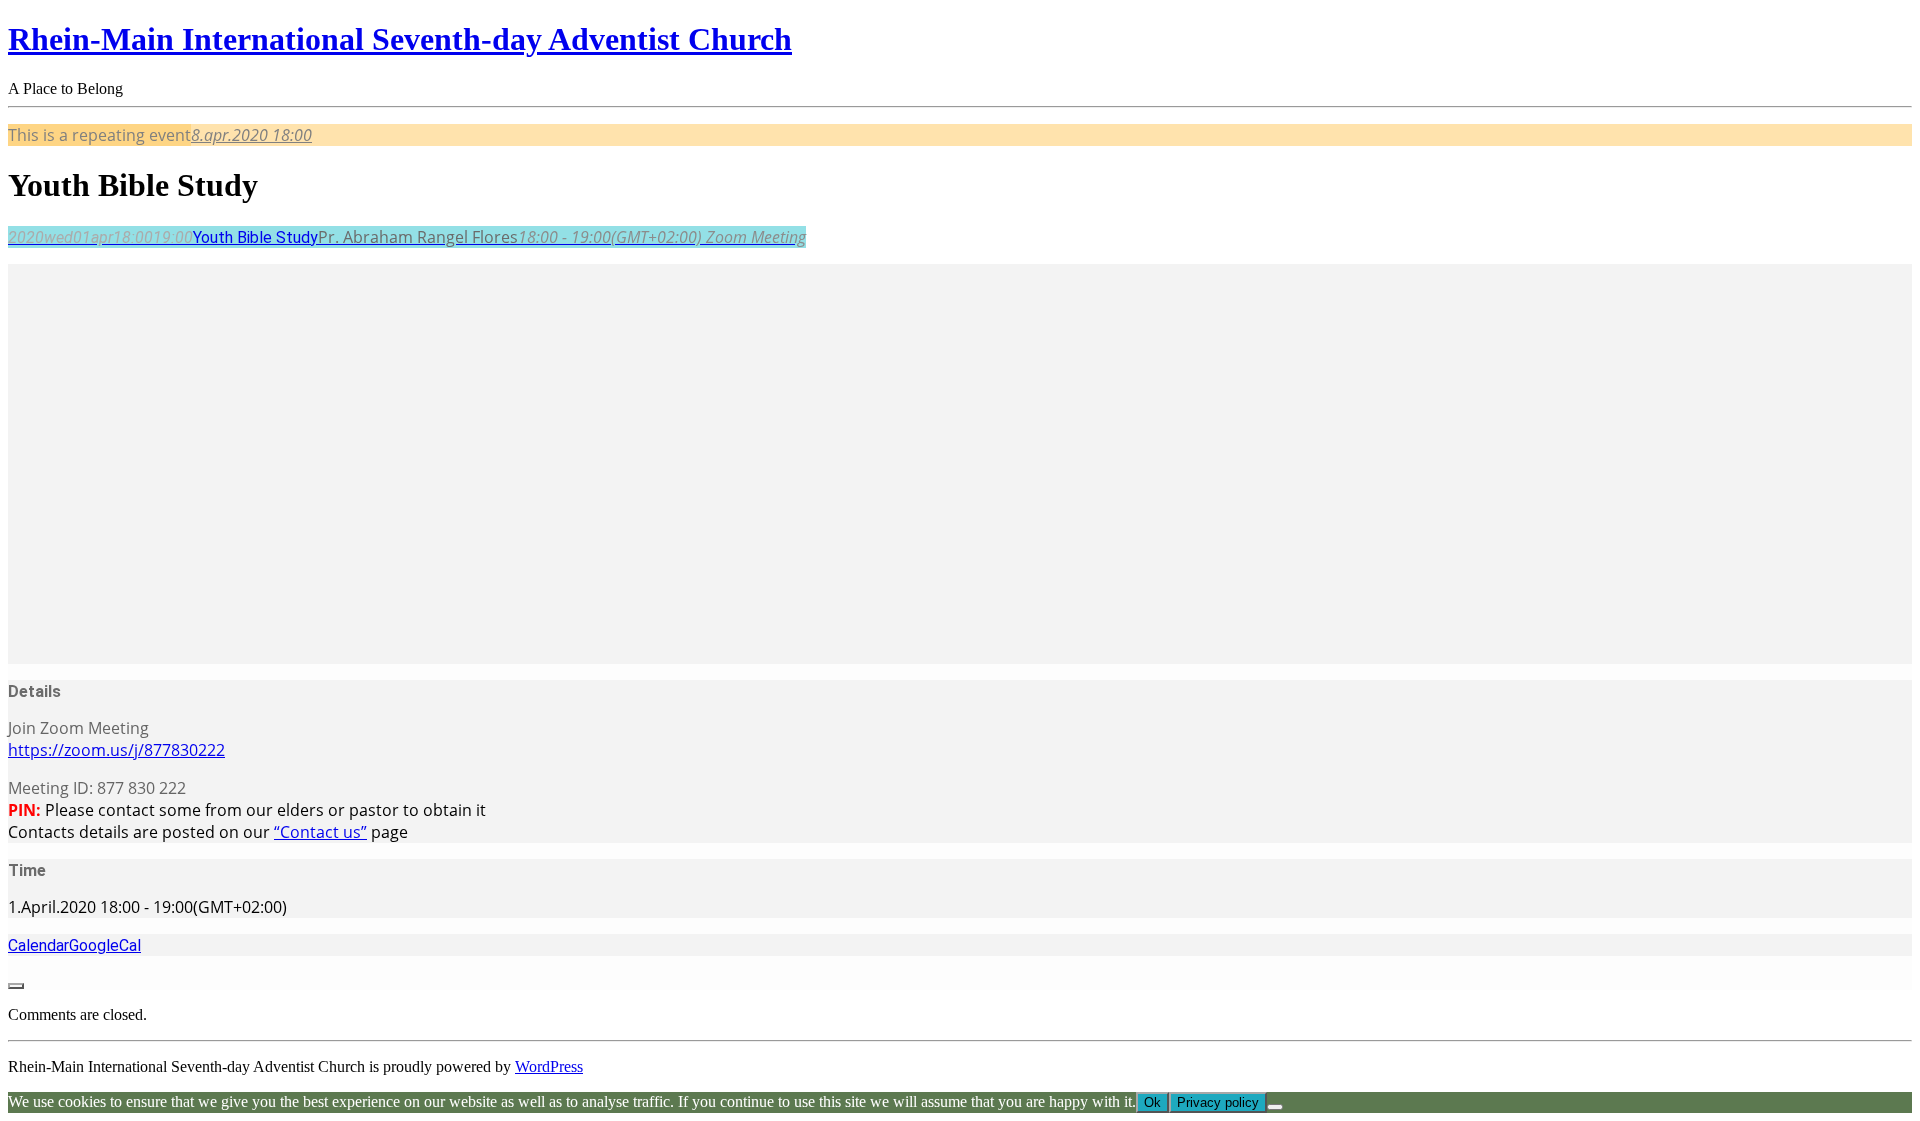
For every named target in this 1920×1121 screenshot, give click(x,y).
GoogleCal (105, 945)
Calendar (38, 945)
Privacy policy (1218, 1102)
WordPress (549, 1066)
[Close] (16, 986)
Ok (1152, 1102)
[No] (1275, 1107)
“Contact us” (320, 832)
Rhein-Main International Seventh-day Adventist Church (400, 39)
